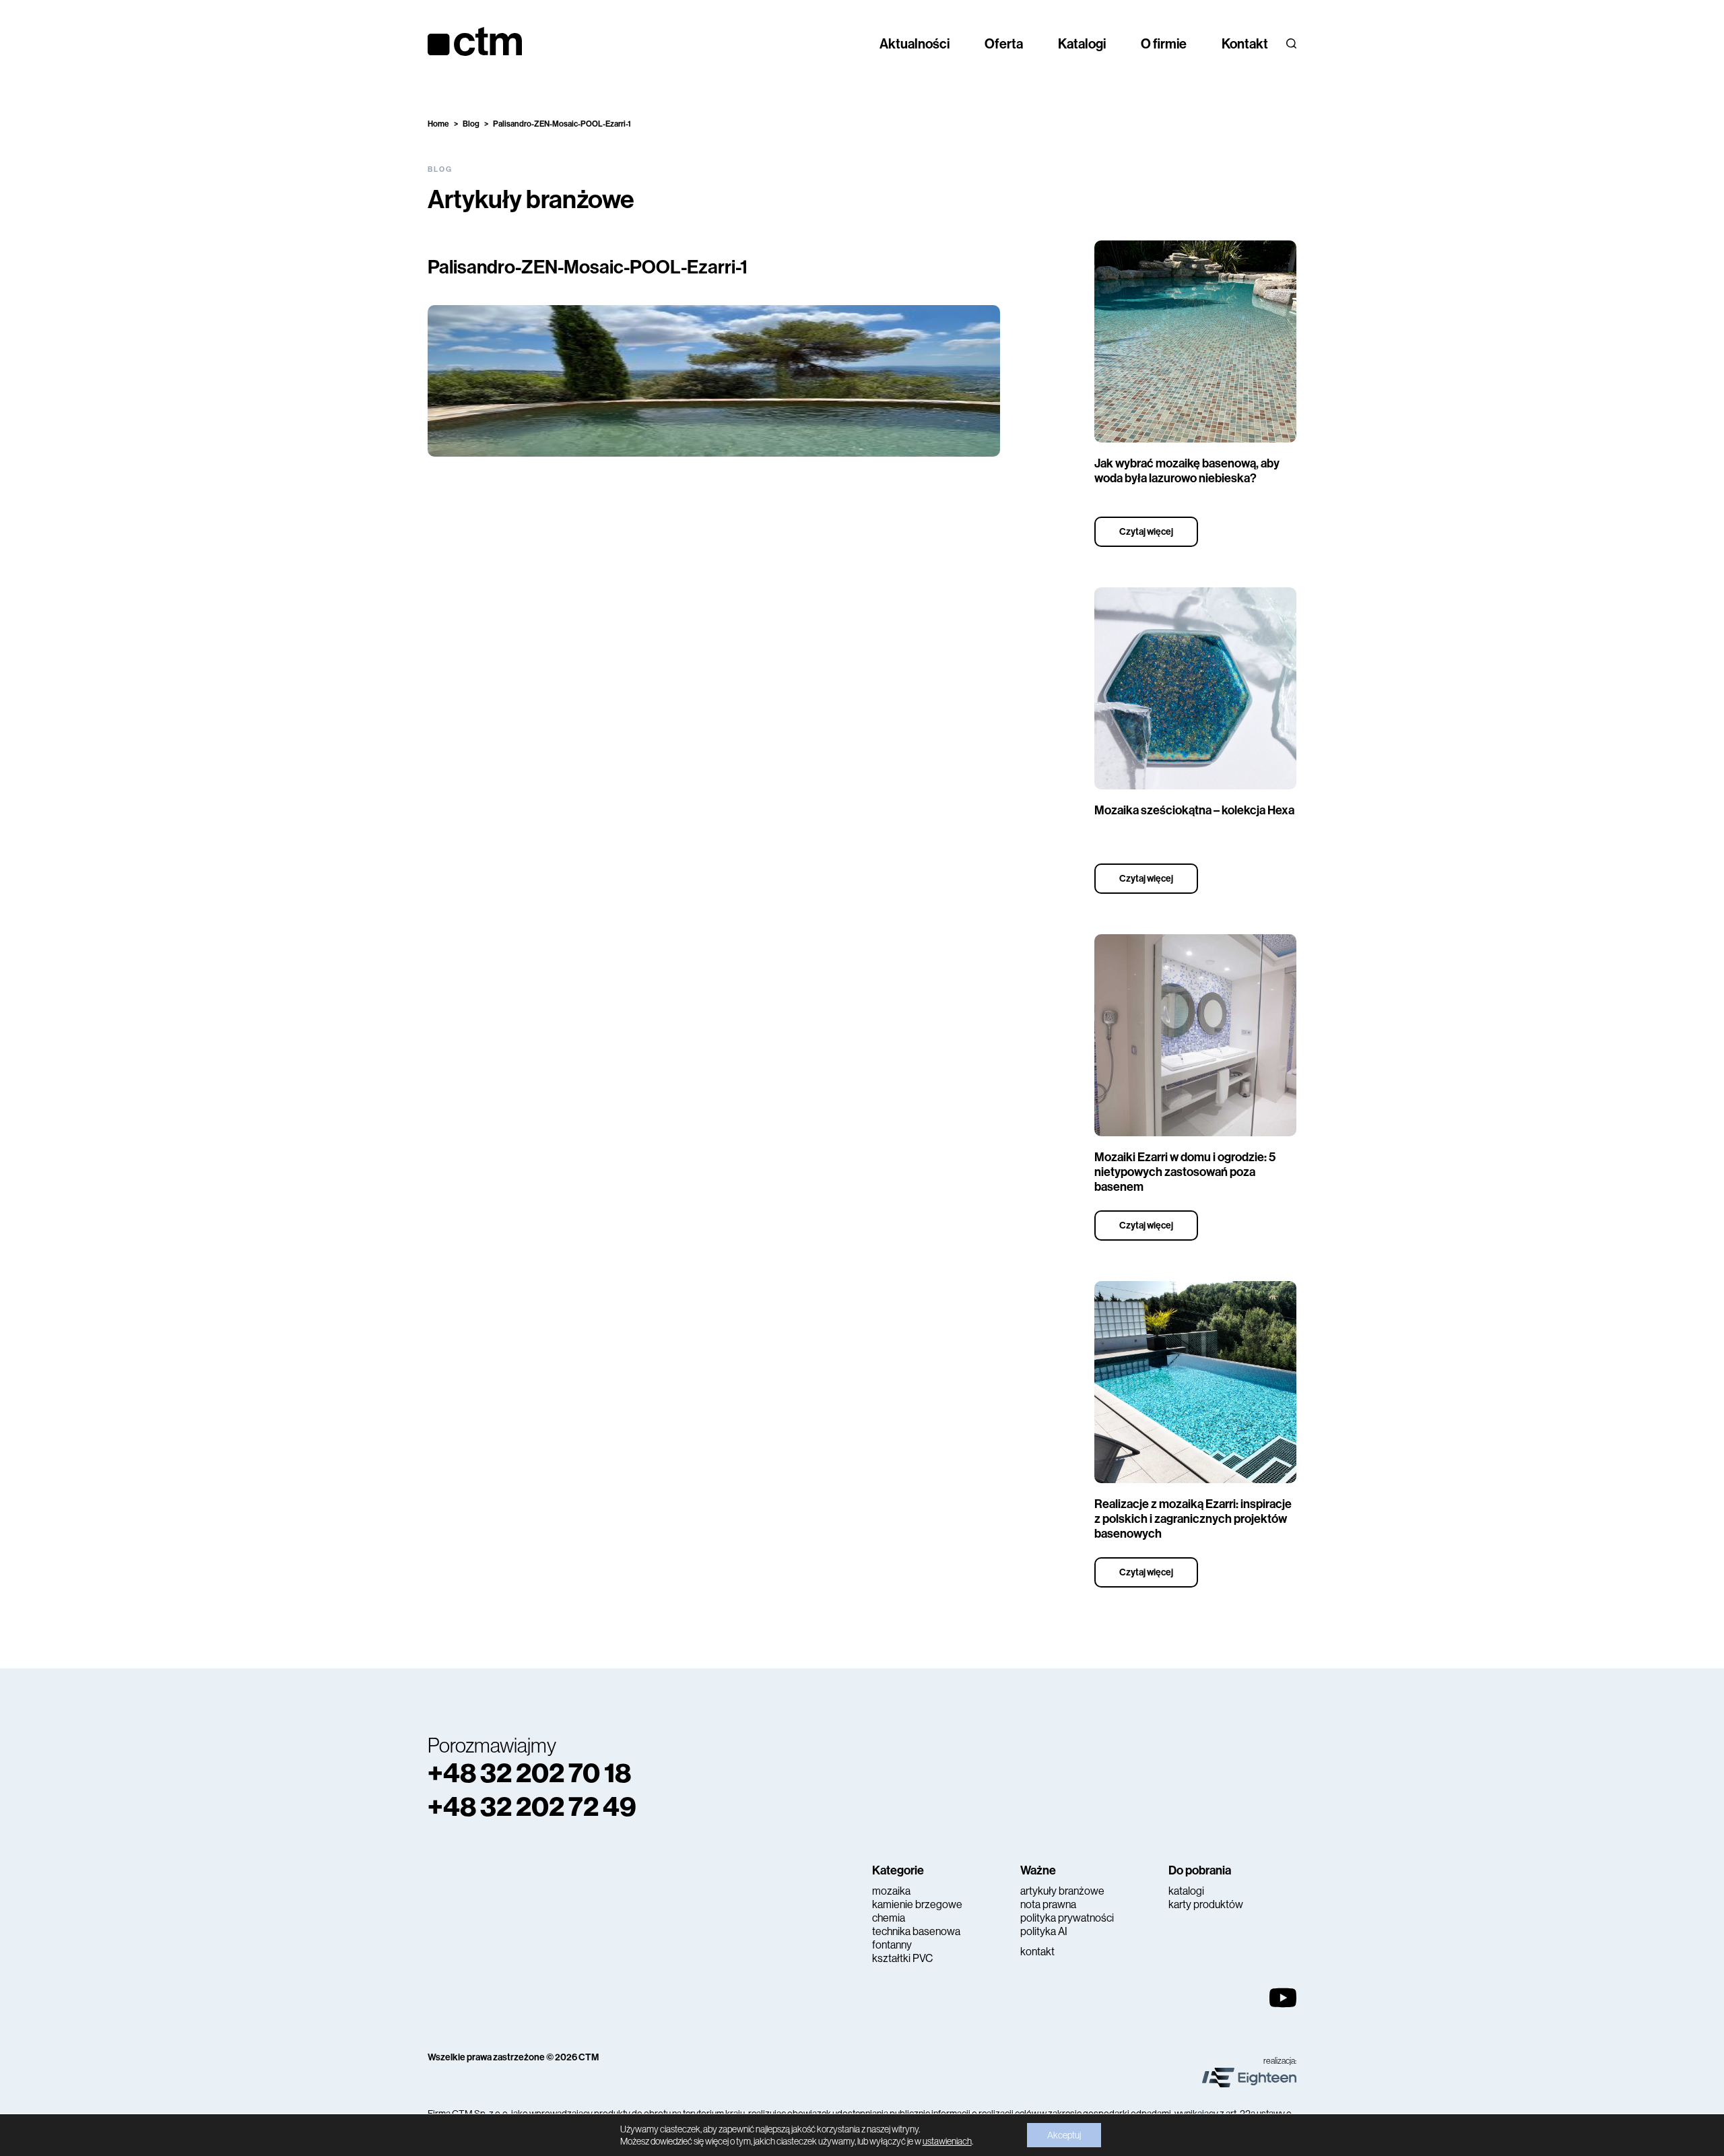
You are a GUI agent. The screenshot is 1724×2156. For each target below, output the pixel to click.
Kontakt (1245, 44)
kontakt (1037, 1952)
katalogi (1186, 1891)
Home (438, 124)
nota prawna (1048, 1904)
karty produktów (1206, 1904)
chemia (889, 1918)
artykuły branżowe (1062, 1891)
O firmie (1164, 44)
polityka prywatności (1067, 1918)
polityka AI (1044, 1931)
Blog (471, 124)
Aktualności (915, 44)
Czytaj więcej (1146, 532)
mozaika (891, 1891)
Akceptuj (1064, 2135)
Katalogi (1082, 44)
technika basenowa (916, 1931)
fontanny (892, 1945)
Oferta (1004, 44)
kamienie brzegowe (917, 1904)
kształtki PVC (902, 1958)
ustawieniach (947, 2141)
